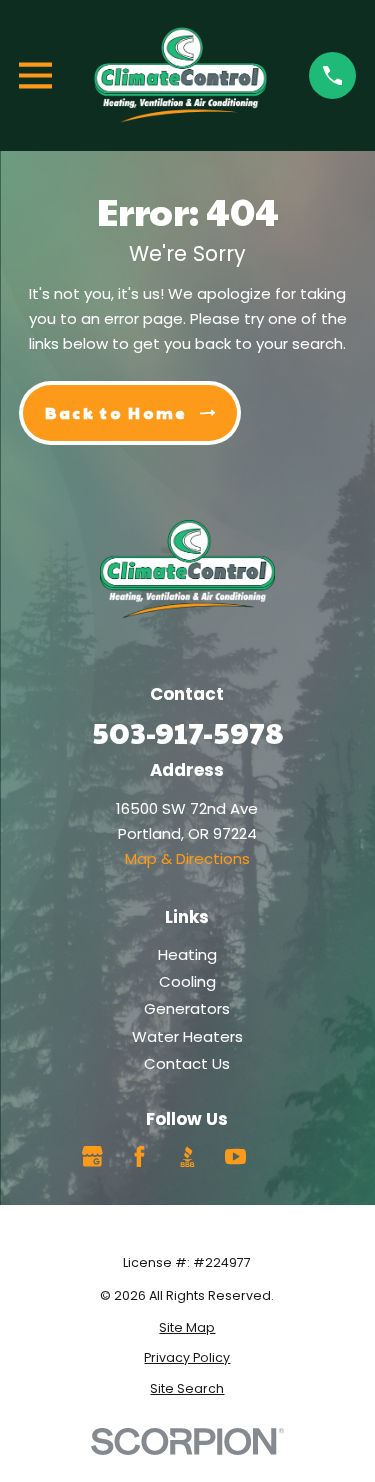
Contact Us (187, 1063)
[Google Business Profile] (92, 1156)
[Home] (180, 75)
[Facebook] (139, 1156)
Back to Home (116, 412)
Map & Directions (187, 858)
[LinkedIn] (282, 1156)
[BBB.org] (187, 1156)
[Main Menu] (35, 75)
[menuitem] (187, 1328)
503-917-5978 (187, 731)
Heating (187, 954)
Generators (187, 1008)
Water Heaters (187, 1036)
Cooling (187, 981)
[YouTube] (235, 1156)
